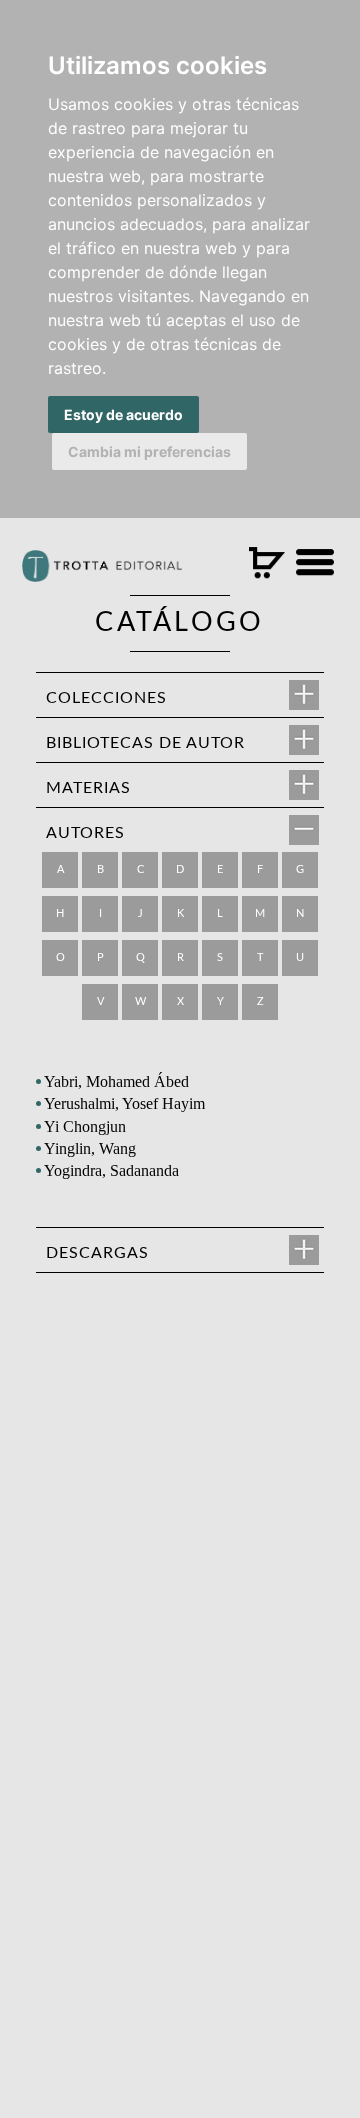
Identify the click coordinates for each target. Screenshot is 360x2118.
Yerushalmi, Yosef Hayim (124, 1103)
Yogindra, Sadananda (111, 1170)
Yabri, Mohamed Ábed (116, 1081)
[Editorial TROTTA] (102, 574)
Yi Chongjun (85, 1126)
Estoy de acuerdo (123, 414)
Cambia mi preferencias (149, 451)
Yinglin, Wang (90, 1148)
